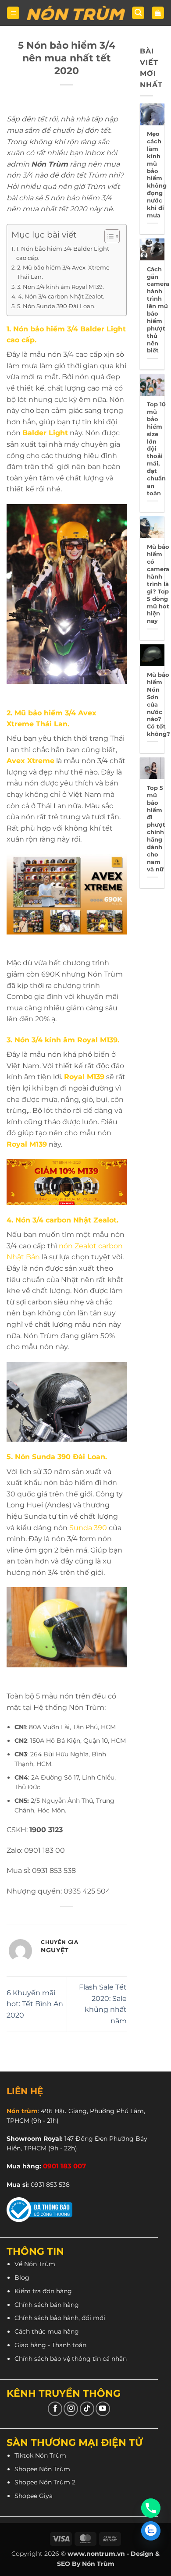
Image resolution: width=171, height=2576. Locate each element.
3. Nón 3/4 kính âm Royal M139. (61, 287)
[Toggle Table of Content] (108, 236)
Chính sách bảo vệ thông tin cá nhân (71, 2359)
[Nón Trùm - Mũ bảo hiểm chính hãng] (76, 13)
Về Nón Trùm (35, 2264)
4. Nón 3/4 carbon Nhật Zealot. (61, 296)
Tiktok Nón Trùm (40, 2455)
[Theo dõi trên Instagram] (71, 2409)
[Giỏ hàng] (158, 13)
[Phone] (151, 2508)
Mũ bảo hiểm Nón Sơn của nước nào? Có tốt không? (159, 704)
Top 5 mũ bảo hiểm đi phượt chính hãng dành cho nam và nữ (156, 828)
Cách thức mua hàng (47, 2331)
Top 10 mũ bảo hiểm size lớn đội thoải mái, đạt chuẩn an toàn (156, 449)
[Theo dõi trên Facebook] (55, 2409)
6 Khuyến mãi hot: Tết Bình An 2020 (35, 2004)
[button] (13, 13)
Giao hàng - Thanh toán (50, 2345)
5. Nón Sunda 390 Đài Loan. (56, 306)
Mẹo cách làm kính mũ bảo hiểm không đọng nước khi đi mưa (157, 174)
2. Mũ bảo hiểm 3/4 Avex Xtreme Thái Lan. (63, 272)
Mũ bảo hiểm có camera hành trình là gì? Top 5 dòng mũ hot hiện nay (158, 584)
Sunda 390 (88, 1528)
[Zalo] (151, 2531)
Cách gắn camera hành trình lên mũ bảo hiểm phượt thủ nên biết (158, 310)
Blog (22, 2278)
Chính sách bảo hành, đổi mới (60, 2318)
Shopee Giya (34, 2496)
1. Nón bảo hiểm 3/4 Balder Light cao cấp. (63, 253)
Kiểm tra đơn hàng (43, 2291)
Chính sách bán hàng (47, 2305)
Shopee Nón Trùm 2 (45, 2482)
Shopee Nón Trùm (42, 2469)
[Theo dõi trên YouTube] (103, 2409)
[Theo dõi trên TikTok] (87, 2409)
